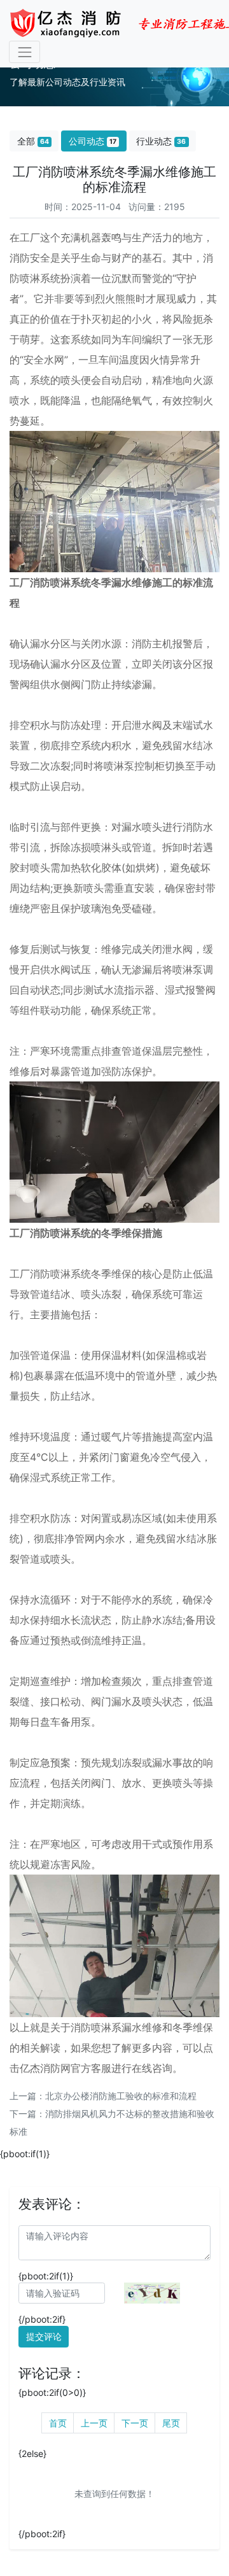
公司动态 (93, 141)
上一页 (94, 2423)
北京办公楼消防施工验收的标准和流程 (121, 2096)
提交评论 (44, 2336)
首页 (58, 2423)
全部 (33, 141)
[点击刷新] (152, 2293)
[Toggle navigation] (24, 52)
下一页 (135, 2423)
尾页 (171, 2423)
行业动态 (161, 141)
